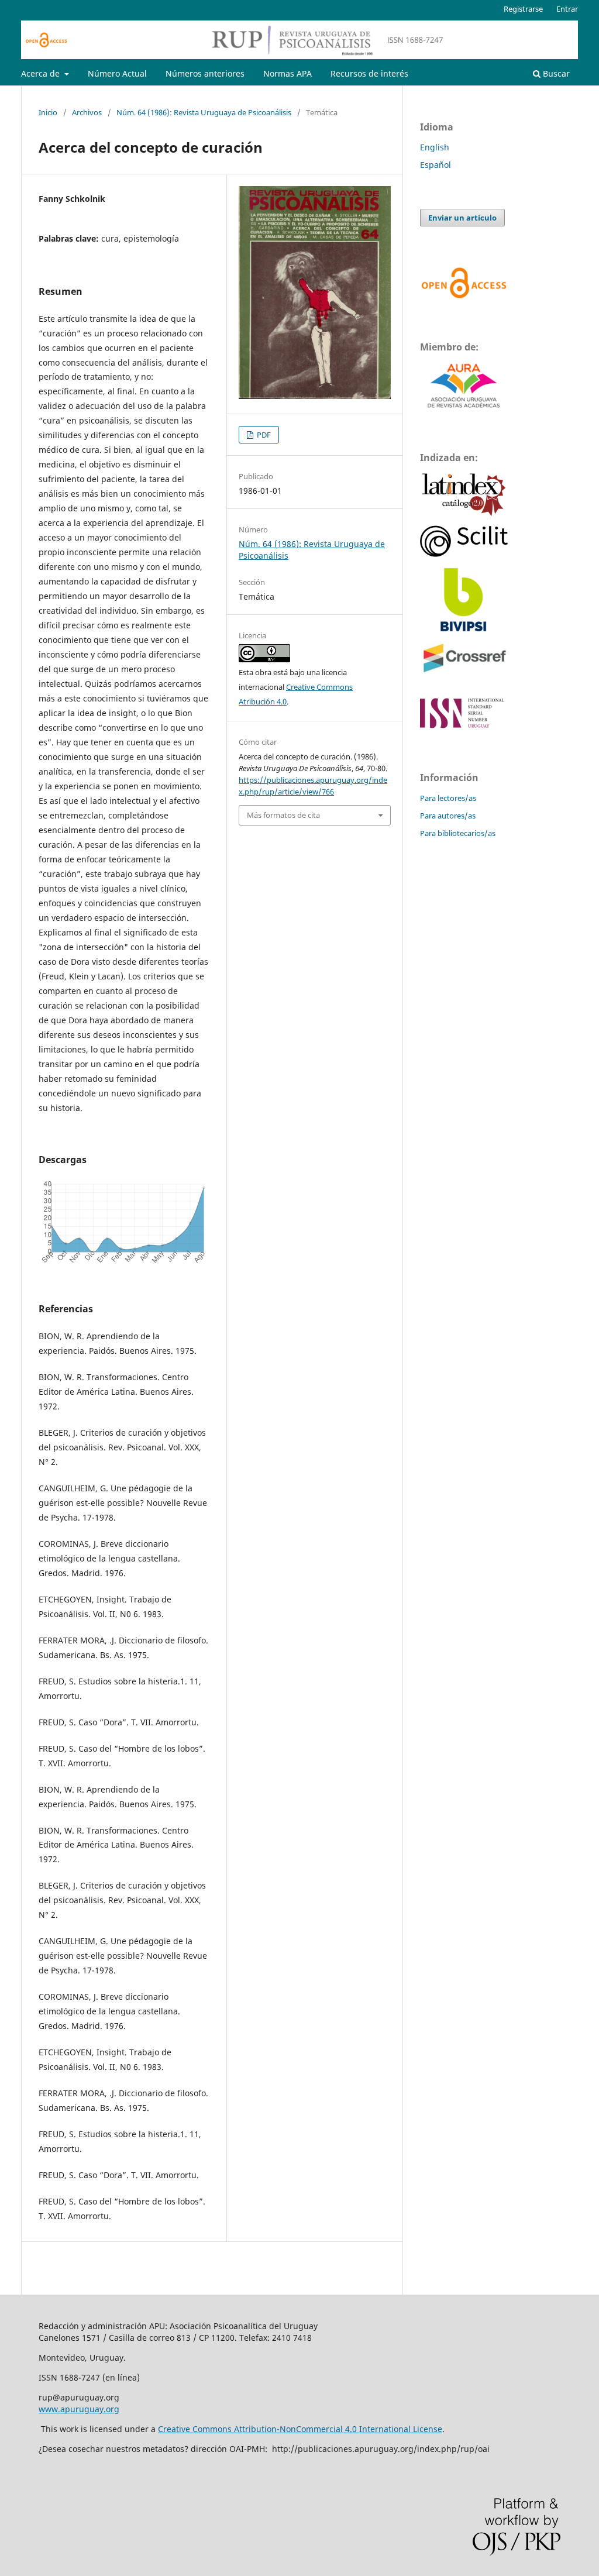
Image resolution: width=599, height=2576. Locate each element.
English (435, 147)
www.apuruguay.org (79, 2409)
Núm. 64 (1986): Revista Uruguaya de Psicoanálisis (204, 112)
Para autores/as (448, 816)
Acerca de (42, 73)
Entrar (567, 9)
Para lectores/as (448, 798)
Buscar (555, 73)
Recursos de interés (369, 73)
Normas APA (288, 73)
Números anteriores (205, 73)
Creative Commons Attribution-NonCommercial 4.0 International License (300, 2429)
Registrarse (523, 9)
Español (436, 165)
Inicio (48, 112)
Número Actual (117, 73)
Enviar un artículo (462, 218)
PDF (263, 435)
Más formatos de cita (283, 815)
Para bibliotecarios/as (458, 833)
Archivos (87, 112)
